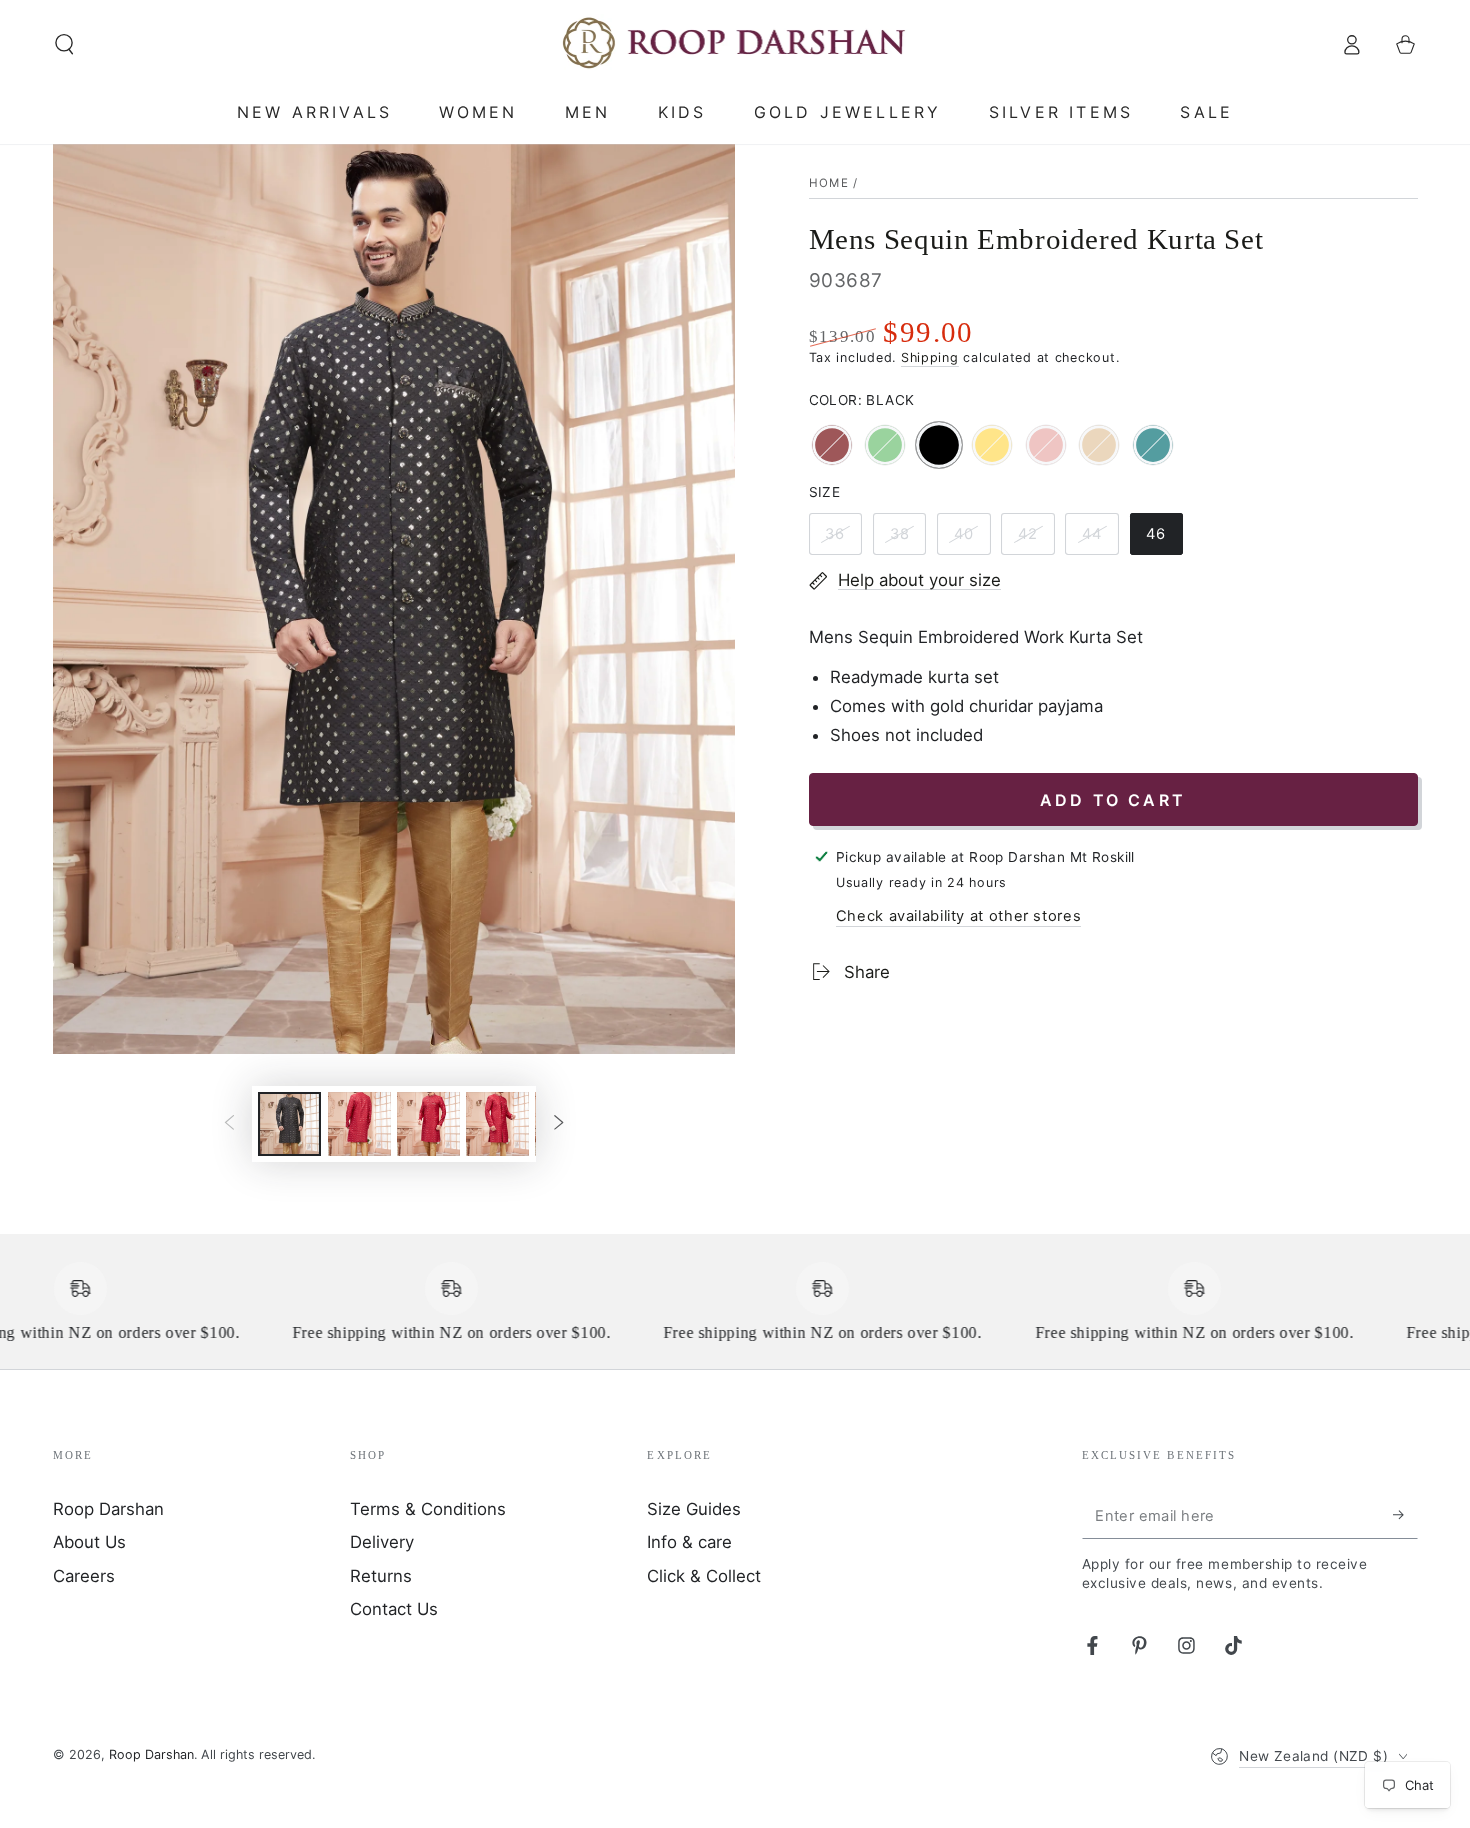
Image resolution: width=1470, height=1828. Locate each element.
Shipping (930, 357)
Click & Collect (704, 1576)
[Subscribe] (1405, 1515)
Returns (381, 1576)
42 (1036, 540)
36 (843, 540)
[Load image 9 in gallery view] (428, 1124)
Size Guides (694, 1509)
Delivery (382, 1542)
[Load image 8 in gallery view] (359, 1124)
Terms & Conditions (428, 1509)
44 (1100, 540)
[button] (64, 44)
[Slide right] (559, 1124)
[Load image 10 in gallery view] (497, 1124)
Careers (84, 1576)
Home (829, 183)
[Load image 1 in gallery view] (289, 1124)
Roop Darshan (108, 1509)
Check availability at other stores (958, 916)
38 (907, 540)
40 (972, 540)
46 (1164, 540)
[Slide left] (229, 1124)
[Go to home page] (735, 44)
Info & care (689, 1542)
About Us (89, 1542)
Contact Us (394, 1609)
